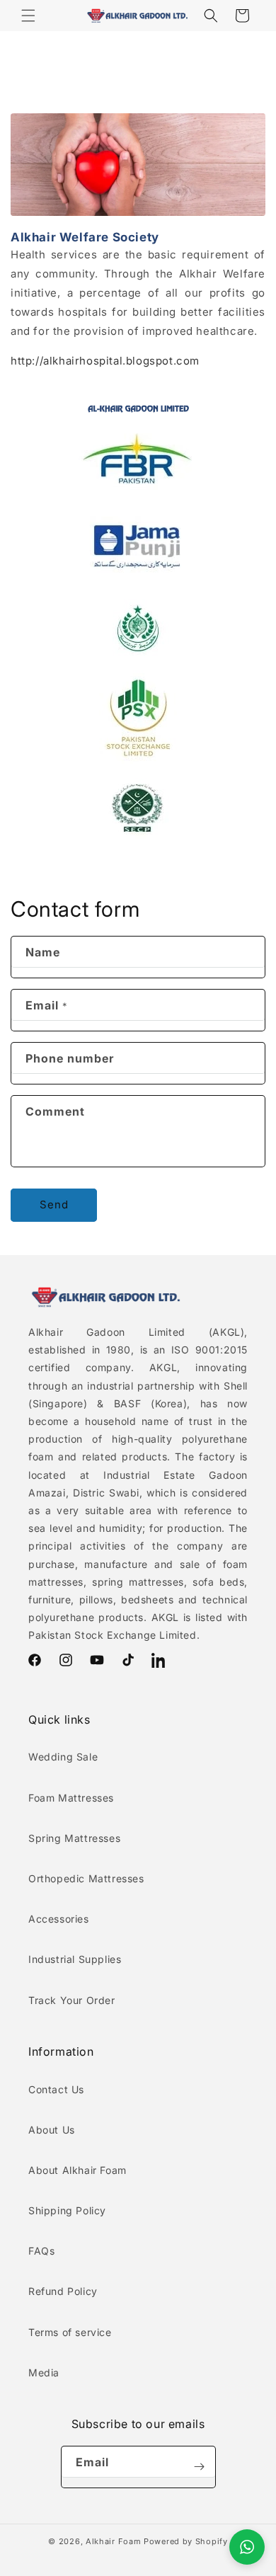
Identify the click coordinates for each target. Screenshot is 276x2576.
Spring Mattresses (74, 1838)
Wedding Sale (63, 1757)
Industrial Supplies (75, 1959)
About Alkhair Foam (77, 2170)
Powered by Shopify (186, 2541)
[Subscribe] (200, 2467)
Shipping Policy (67, 2210)
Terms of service (70, 2332)
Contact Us (56, 2089)
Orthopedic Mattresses (86, 1878)
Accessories (59, 1919)
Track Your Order (72, 2000)
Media (44, 2372)
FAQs (41, 2251)
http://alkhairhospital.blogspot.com (105, 361)
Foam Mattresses (71, 1798)
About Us (52, 2130)
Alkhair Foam (113, 2541)
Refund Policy (63, 2291)
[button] (28, 16)
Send (54, 1204)
